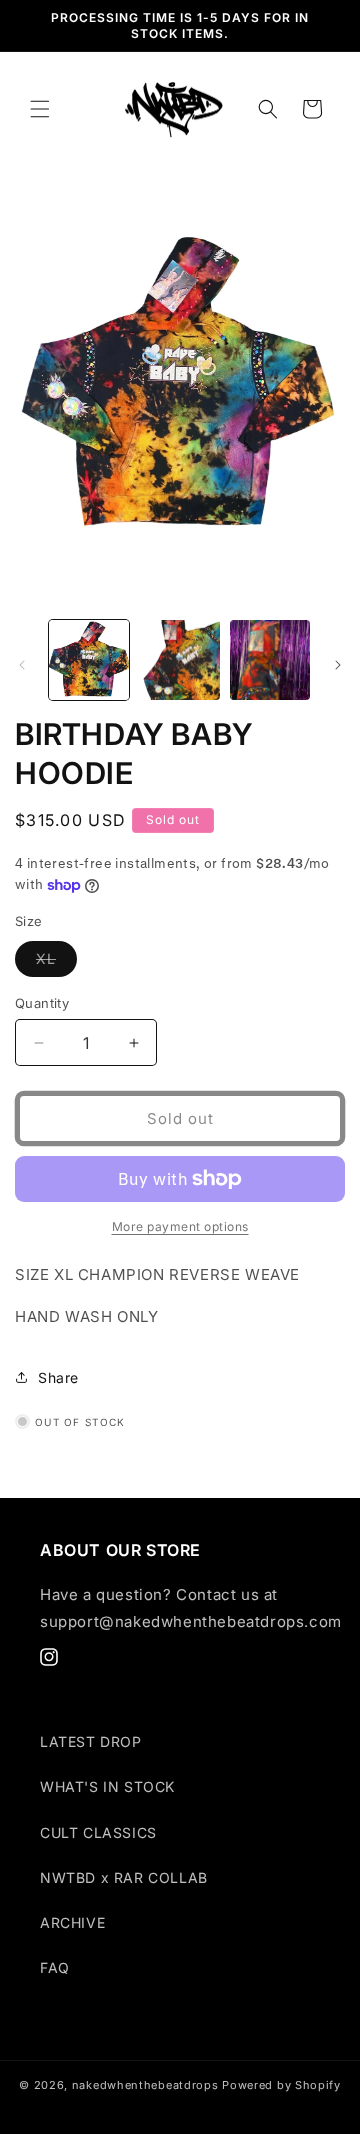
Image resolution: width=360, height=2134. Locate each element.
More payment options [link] (180, 1226)
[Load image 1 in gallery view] (89, 660)
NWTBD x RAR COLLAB (124, 1877)
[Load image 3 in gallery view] (270, 660)
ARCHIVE (72, 1922)
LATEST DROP (91, 1741)
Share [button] (58, 1377)
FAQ (55, 1967)
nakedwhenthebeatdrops (145, 2085)
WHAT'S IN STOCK (107, 1786)
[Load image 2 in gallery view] (179, 660)
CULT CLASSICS (98, 1832)
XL (56, 963)
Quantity (42, 1003)
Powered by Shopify (281, 2085)
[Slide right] (338, 665)
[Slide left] (22, 665)
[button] (40, 109)
